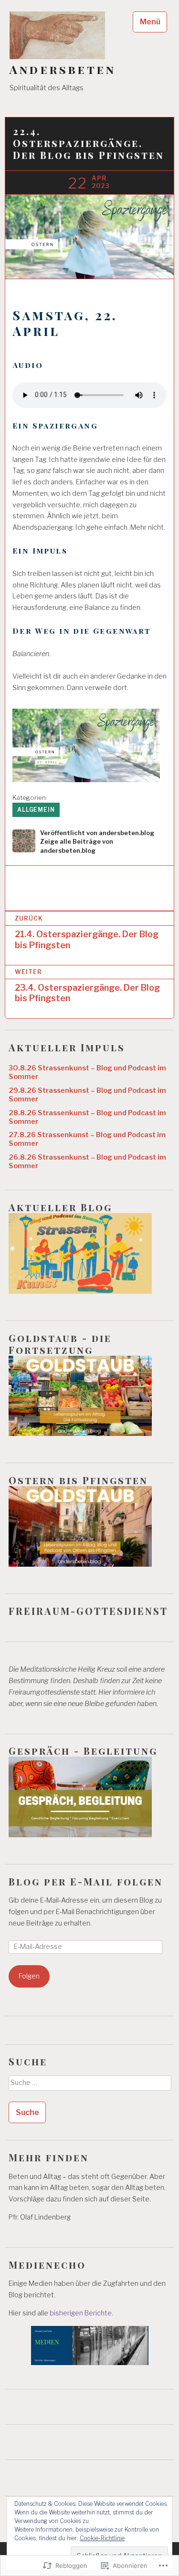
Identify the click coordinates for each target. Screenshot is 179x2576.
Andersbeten (63, 69)
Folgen (29, 1976)
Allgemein (36, 810)
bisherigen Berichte (81, 2313)
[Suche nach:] (89, 2086)
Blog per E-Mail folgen (86, 1881)
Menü (150, 22)
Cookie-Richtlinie (102, 2538)
